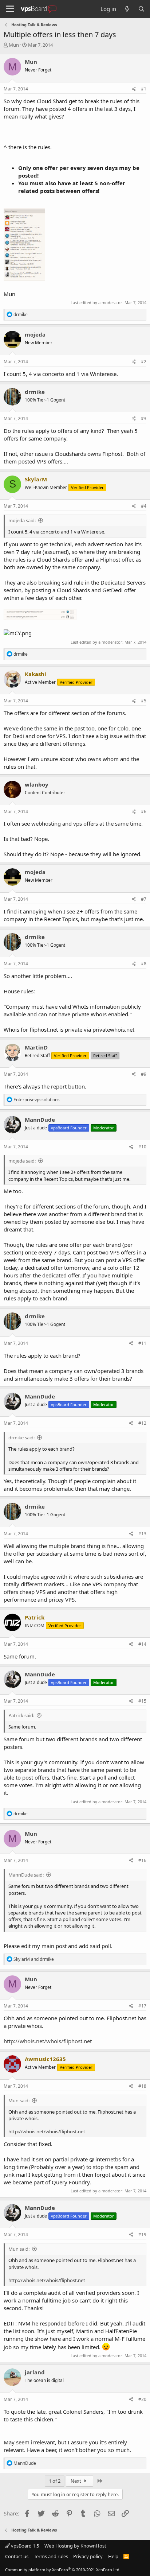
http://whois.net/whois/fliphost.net (48, 2041)
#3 (144, 418)
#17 (142, 2006)
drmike (35, 392)
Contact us (17, 2556)
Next (76, 2481)
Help (113, 2556)
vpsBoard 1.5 (24, 2546)
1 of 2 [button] (55, 2481)
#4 (144, 506)
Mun (14, 45)
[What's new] (127, 9)
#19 (142, 2234)
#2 (144, 362)
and (34, 1959)
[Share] (134, 89)
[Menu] (10, 9)
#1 (144, 89)
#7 (144, 899)
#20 (142, 2399)
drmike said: (21, 1438)
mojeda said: (22, 520)
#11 (142, 1343)
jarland (35, 2372)
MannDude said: (26, 1875)
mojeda (35, 334)
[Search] (141, 9)
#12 (142, 1423)
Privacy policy (88, 2556)
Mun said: (19, 2100)
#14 (142, 1644)
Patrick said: (21, 1715)
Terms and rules (51, 2556)
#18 (142, 2086)
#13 (142, 1534)
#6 (144, 812)
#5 (144, 701)
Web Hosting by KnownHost (75, 2546)
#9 (144, 1074)
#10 (142, 1147)
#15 (142, 1701)
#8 (144, 964)
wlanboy (37, 784)
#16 (142, 1860)
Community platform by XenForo (63, 2570)
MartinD (36, 1047)
